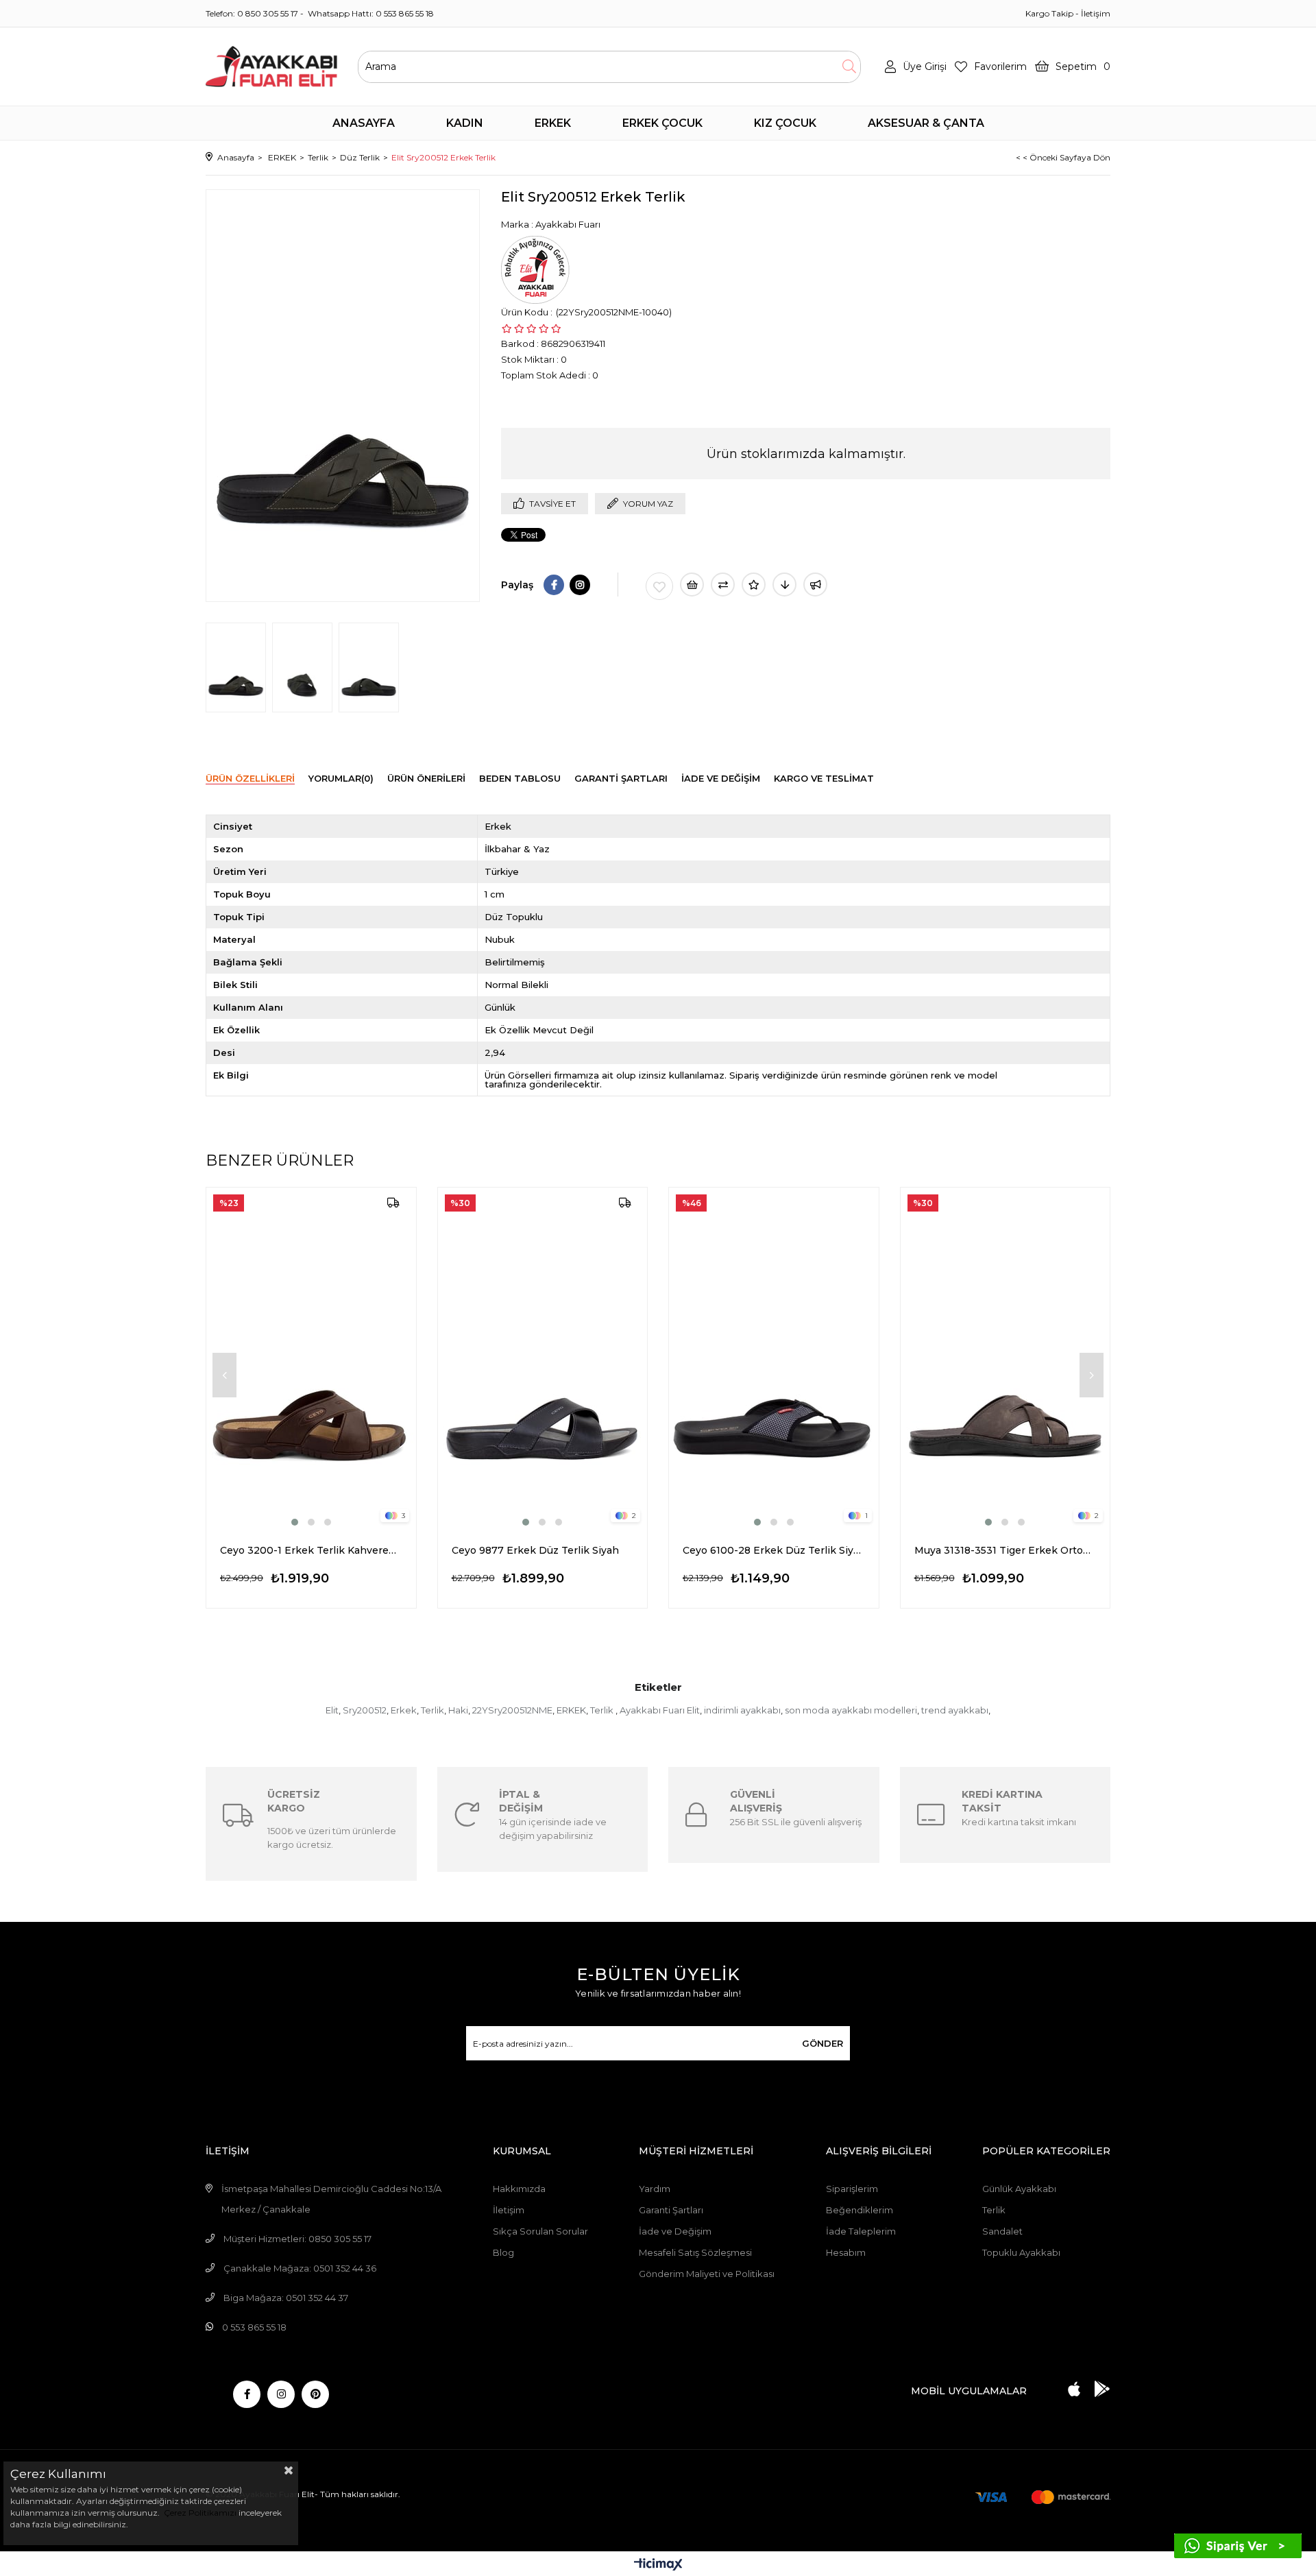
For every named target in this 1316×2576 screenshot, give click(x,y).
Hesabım (846, 2252)
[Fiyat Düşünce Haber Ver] (784, 585)
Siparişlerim (852, 2189)
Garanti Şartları (671, 2210)
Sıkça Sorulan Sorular (540, 2231)
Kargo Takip (1049, 13)
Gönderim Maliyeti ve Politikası (707, 2274)
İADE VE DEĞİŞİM (721, 778)
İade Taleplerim (861, 2231)
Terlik (432, 1710)
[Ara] (849, 67)
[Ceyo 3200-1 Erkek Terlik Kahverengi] (311, 1358)
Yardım (655, 2189)
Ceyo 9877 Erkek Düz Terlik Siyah (535, 1550)
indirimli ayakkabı (742, 1710)
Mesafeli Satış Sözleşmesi (695, 2252)
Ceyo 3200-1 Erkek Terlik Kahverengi (311, 1550)
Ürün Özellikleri (250, 778)
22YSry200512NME (512, 1710)
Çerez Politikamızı (199, 2513)
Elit (332, 1710)
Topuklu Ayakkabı (1021, 2252)
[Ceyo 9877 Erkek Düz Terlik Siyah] (543, 1358)
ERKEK (571, 1710)
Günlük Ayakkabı (1019, 2189)
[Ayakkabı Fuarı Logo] (271, 67)
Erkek (404, 1710)
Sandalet (1002, 2231)
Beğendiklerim (860, 2210)
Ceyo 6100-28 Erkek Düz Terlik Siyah (774, 1550)
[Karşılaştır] (723, 585)
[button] (295, 1522)
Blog (503, 2252)
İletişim (1096, 13)
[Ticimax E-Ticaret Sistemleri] (658, 2565)
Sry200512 (365, 1710)
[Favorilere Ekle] (659, 586)
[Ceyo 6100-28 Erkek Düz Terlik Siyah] (774, 1358)
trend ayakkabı (955, 1710)
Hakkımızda (519, 2189)
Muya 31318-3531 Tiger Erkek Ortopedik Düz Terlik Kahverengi (1006, 1550)
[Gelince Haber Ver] (815, 585)
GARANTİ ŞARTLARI (621, 778)
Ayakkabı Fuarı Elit (660, 1710)
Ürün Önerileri (426, 778)
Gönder (822, 2043)
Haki (458, 1710)
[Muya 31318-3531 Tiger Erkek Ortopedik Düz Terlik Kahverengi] (1006, 1358)
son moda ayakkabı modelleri (851, 1710)
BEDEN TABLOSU (520, 778)
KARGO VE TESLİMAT (824, 778)
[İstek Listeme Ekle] (692, 585)
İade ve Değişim (675, 2231)
